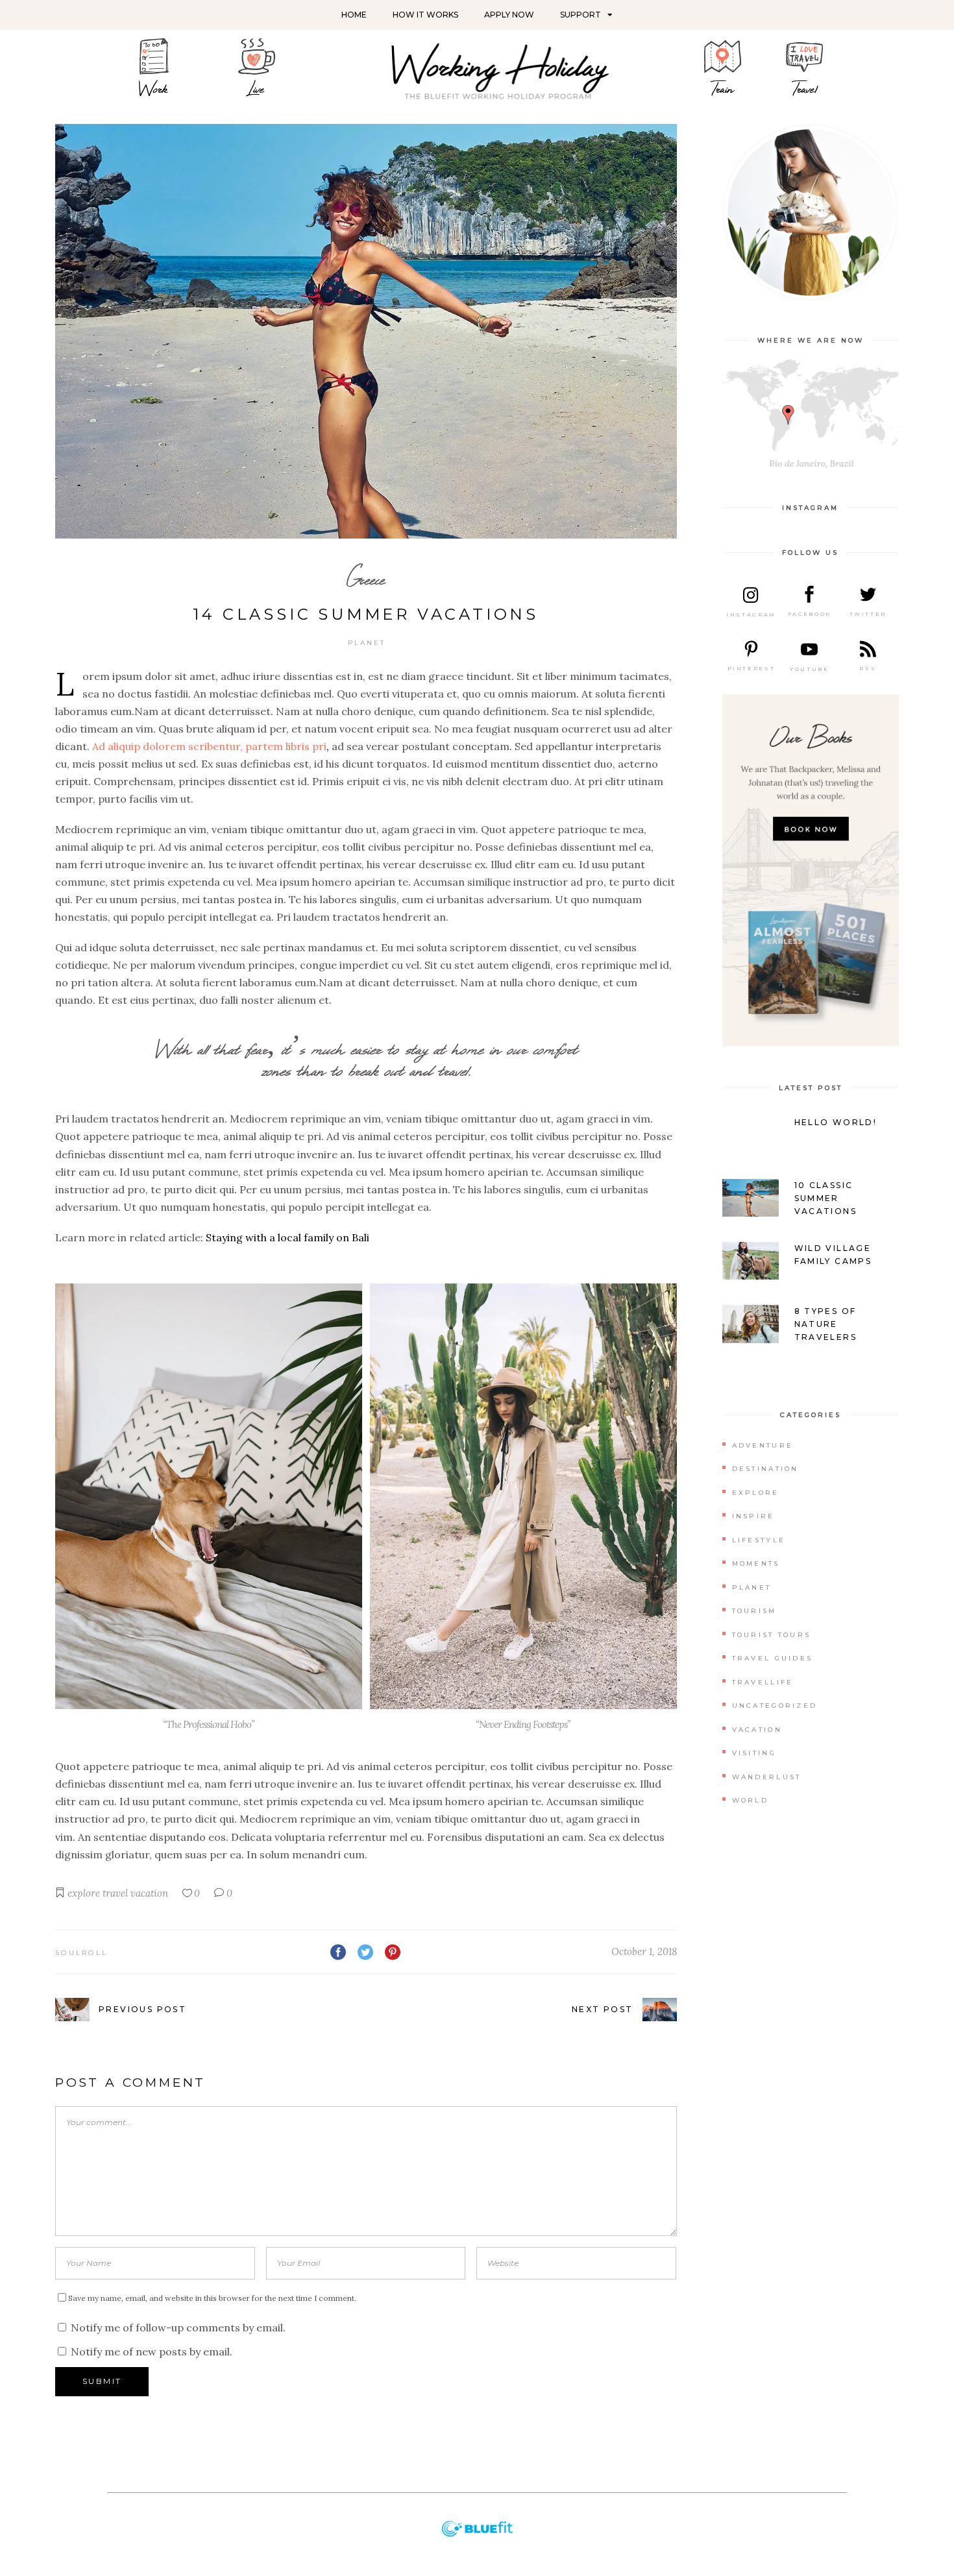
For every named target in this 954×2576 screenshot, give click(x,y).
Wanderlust (767, 1777)
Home (354, 15)
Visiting (754, 1753)
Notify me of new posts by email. (152, 2351)
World (751, 1800)
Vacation (757, 1730)
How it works (425, 15)
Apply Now (509, 15)
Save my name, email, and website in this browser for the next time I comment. (212, 2298)
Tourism (754, 1611)
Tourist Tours (772, 1635)
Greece (366, 579)
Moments (756, 1563)
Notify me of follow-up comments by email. (178, 2327)
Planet (367, 643)
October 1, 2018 (644, 1951)
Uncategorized (775, 1706)
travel (115, 1893)
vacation (149, 1893)
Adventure (763, 1445)
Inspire (753, 1516)
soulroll (81, 1953)
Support (581, 15)
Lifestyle (759, 1540)
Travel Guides (773, 1658)
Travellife (763, 1682)
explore (84, 1893)
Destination (765, 1469)
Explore (756, 1493)
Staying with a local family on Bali (287, 1237)
